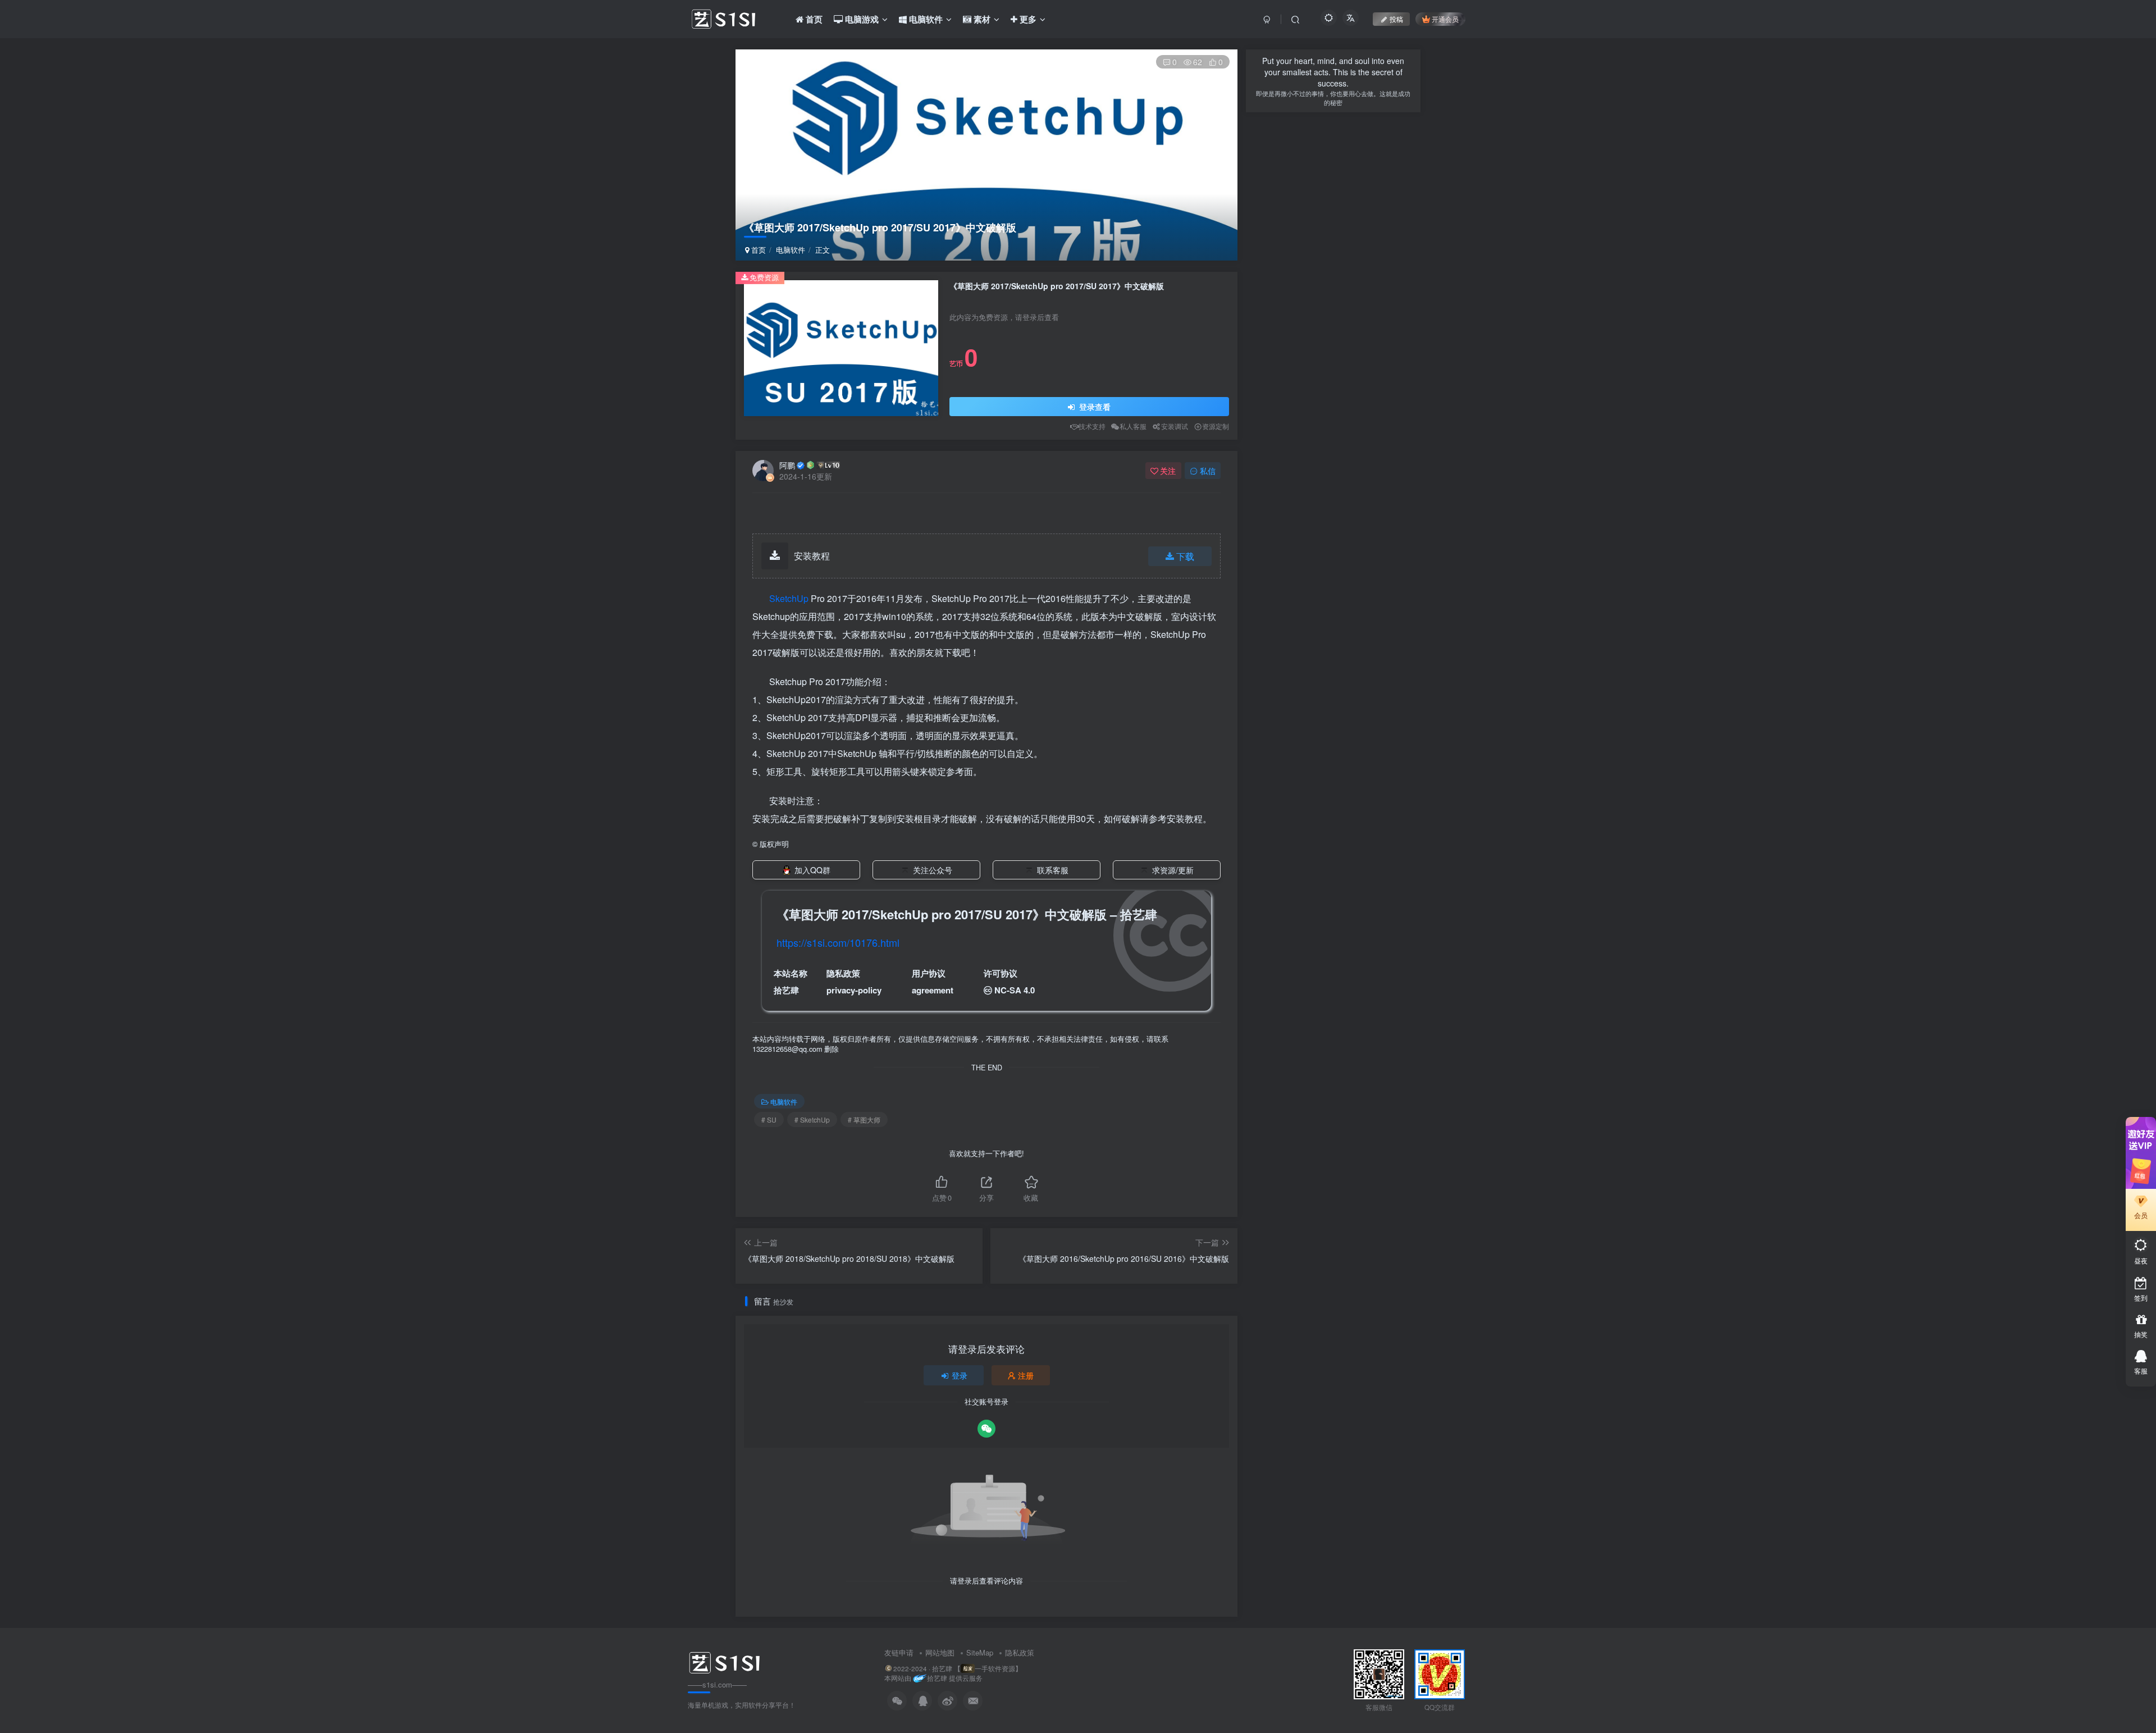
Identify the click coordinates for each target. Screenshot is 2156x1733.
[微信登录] (986, 1429)
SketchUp (789, 598)
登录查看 (1094, 407)
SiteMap (980, 1652)
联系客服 (1053, 870)
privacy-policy (854, 990)
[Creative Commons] (988, 990)
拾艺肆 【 (946, 1668)
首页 (757, 250)
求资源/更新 (1173, 870)
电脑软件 (791, 250)
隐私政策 (1020, 1652)
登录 (960, 1375)
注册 (1026, 1375)
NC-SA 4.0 (1015, 990)
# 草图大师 (864, 1119)
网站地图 (940, 1652)
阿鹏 (787, 465)
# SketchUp (812, 1119)
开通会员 (1445, 19)
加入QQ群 (812, 870)
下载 (1185, 556)
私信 (1208, 471)
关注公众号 (933, 870)
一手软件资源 (995, 1668)
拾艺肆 (786, 990)
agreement (933, 990)
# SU (769, 1119)
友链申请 (899, 1652)
